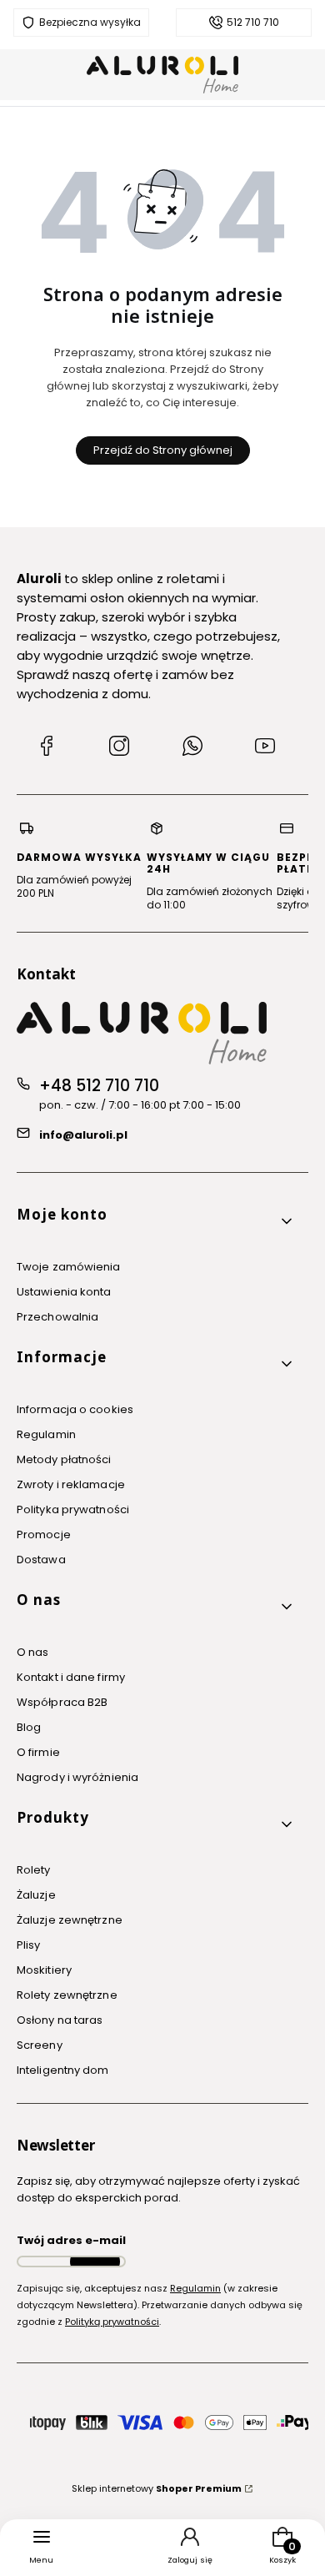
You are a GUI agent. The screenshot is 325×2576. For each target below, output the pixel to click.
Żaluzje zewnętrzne (70, 1920)
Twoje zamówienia (69, 1267)
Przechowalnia (57, 1317)
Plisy (29, 1945)
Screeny (40, 2045)
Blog (29, 1727)
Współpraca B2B (62, 1702)
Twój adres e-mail (71, 2240)
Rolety (34, 1870)
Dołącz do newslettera (95, 2262)
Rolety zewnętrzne (67, 1995)
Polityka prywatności (73, 1509)
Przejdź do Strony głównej (163, 450)
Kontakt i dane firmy (71, 1677)
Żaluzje (36, 1895)
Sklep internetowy (157, 2488)
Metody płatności (64, 1459)
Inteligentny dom (63, 2070)
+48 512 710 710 (99, 1086)
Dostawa (41, 1560)
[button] (156, 1221)
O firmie (38, 1752)
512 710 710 (253, 23)
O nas (33, 1652)
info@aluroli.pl (83, 1135)
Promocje (44, 1535)
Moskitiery (44, 1970)
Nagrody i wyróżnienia (77, 1777)
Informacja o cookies (75, 1409)
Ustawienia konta (64, 1292)
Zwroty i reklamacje (71, 1484)
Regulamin (46, 1434)
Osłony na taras (60, 2020)
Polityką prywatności (112, 2322)
